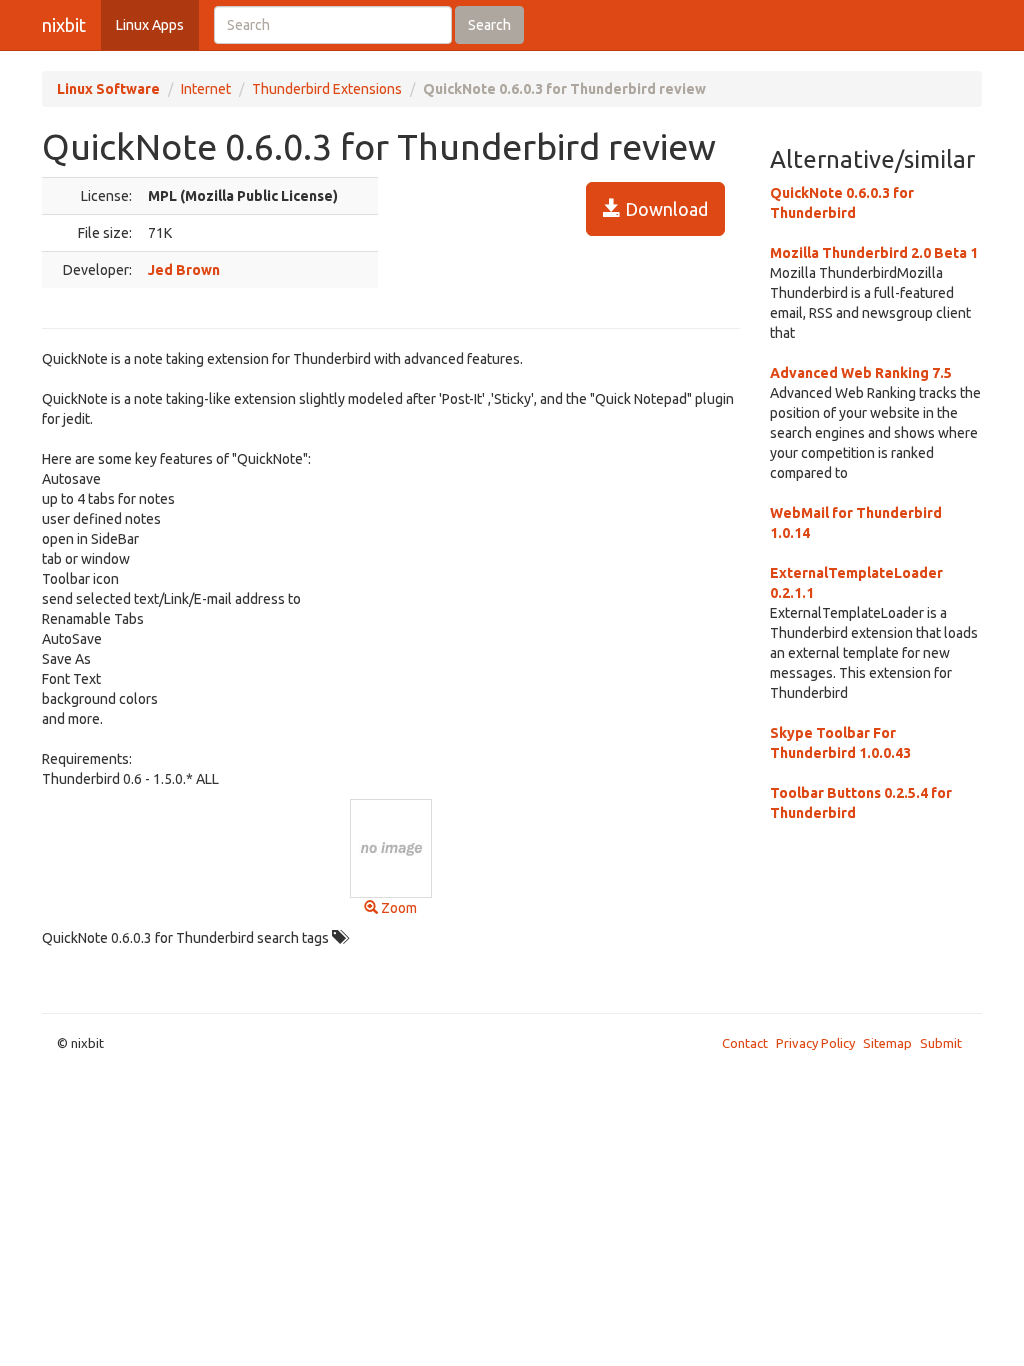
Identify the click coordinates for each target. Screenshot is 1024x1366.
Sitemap (887, 1043)
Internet (206, 89)
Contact (745, 1043)
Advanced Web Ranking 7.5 (861, 373)
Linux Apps (150, 25)
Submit (941, 1043)
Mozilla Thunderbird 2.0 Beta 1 (874, 253)
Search (489, 25)
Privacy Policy (815, 1043)
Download (664, 209)
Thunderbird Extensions (327, 89)
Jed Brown (184, 270)
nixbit (64, 25)
